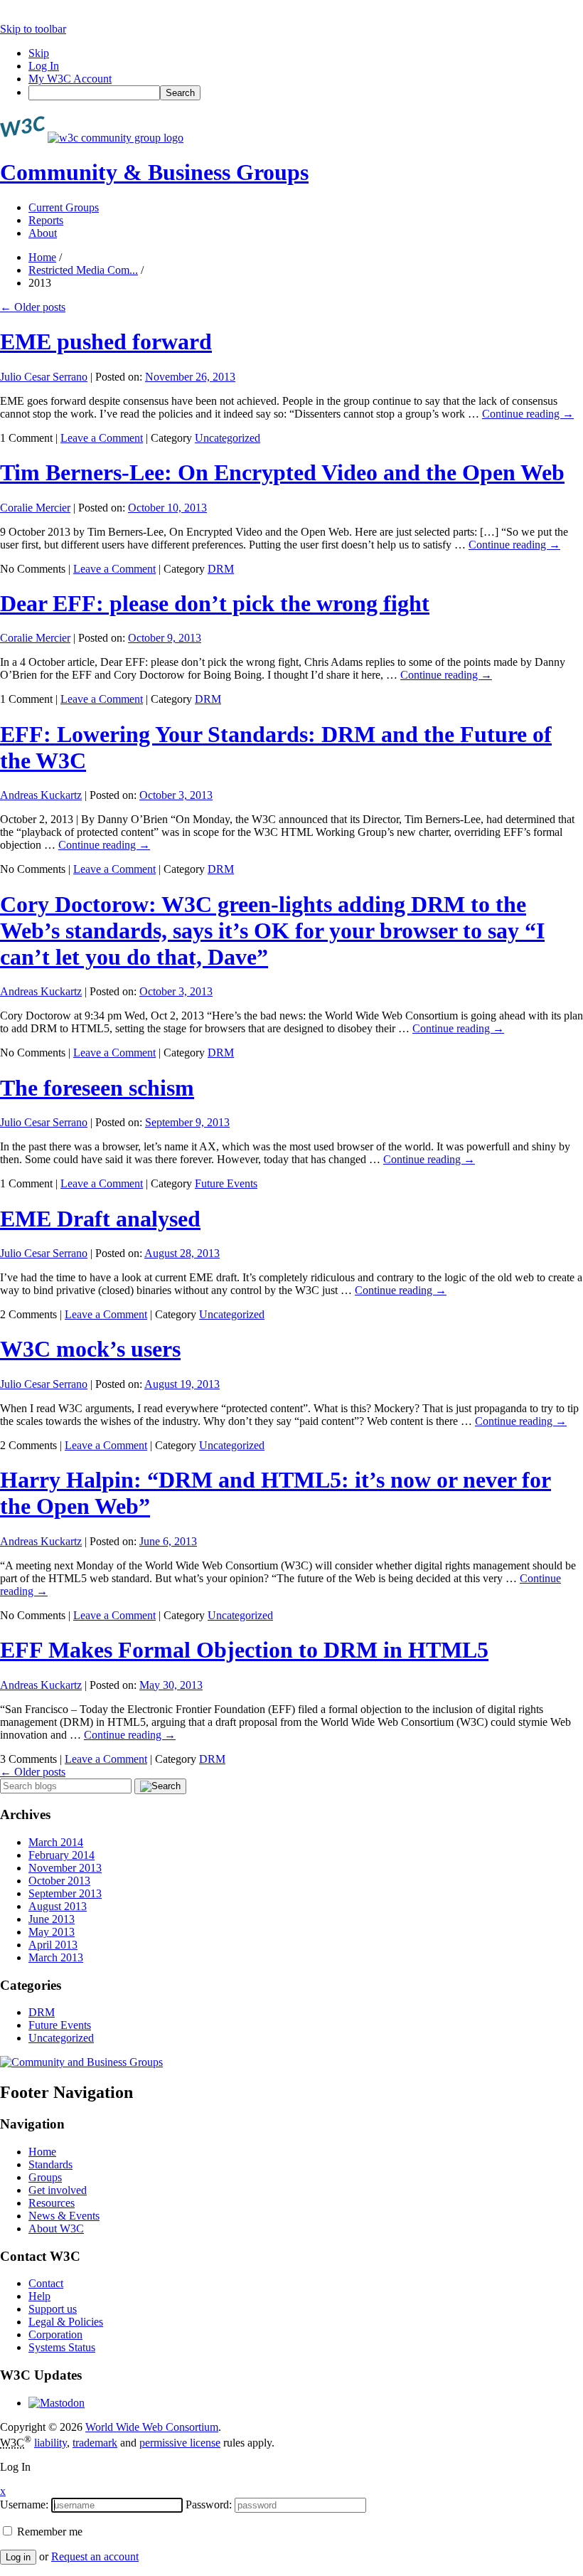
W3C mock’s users (90, 1349)
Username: (24, 2505)
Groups (45, 2177)
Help (39, 2296)
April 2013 (53, 1945)
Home (42, 257)
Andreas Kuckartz (41, 795)
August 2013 (58, 1906)
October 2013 (59, 1881)
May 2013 (52, 1932)
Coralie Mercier (35, 508)
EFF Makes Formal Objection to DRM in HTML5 (244, 1650)
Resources (52, 2203)
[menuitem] (306, 93)
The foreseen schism (97, 1088)
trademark (95, 2443)
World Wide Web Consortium (152, 2427)
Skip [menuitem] (39, 53)
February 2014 (61, 1855)
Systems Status (62, 2347)
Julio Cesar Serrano (44, 377)
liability (50, 2443)
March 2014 (56, 1842)
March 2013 (56, 1957)
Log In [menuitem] (44, 66)
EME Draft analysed (100, 1219)
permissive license (180, 2443)
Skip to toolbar (33, 29)
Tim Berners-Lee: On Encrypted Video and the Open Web (282, 472)
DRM (221, 569)
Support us (53, 2309)
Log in (18, 2557)
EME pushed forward (106, 341)
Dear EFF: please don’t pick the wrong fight (215, 603)
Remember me (48, 2532)
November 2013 (65, 1868)
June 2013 (52, 1919)
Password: (209, 2505)
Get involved (58, 2190)
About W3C (56, 2228)
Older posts (33, 307)
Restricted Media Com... (83, 270)
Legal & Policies (66, 2322)
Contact (46, 2283)
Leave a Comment (102, 438)
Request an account (95, 2556)
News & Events (64, 2216)
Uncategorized (228, 438)
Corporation (55, 2334)
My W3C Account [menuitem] (70, 79)
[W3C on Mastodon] (57, 2403)
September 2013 (65, 1893)
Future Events (226, 1183)
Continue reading (528, 414)
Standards (50, 2164)
